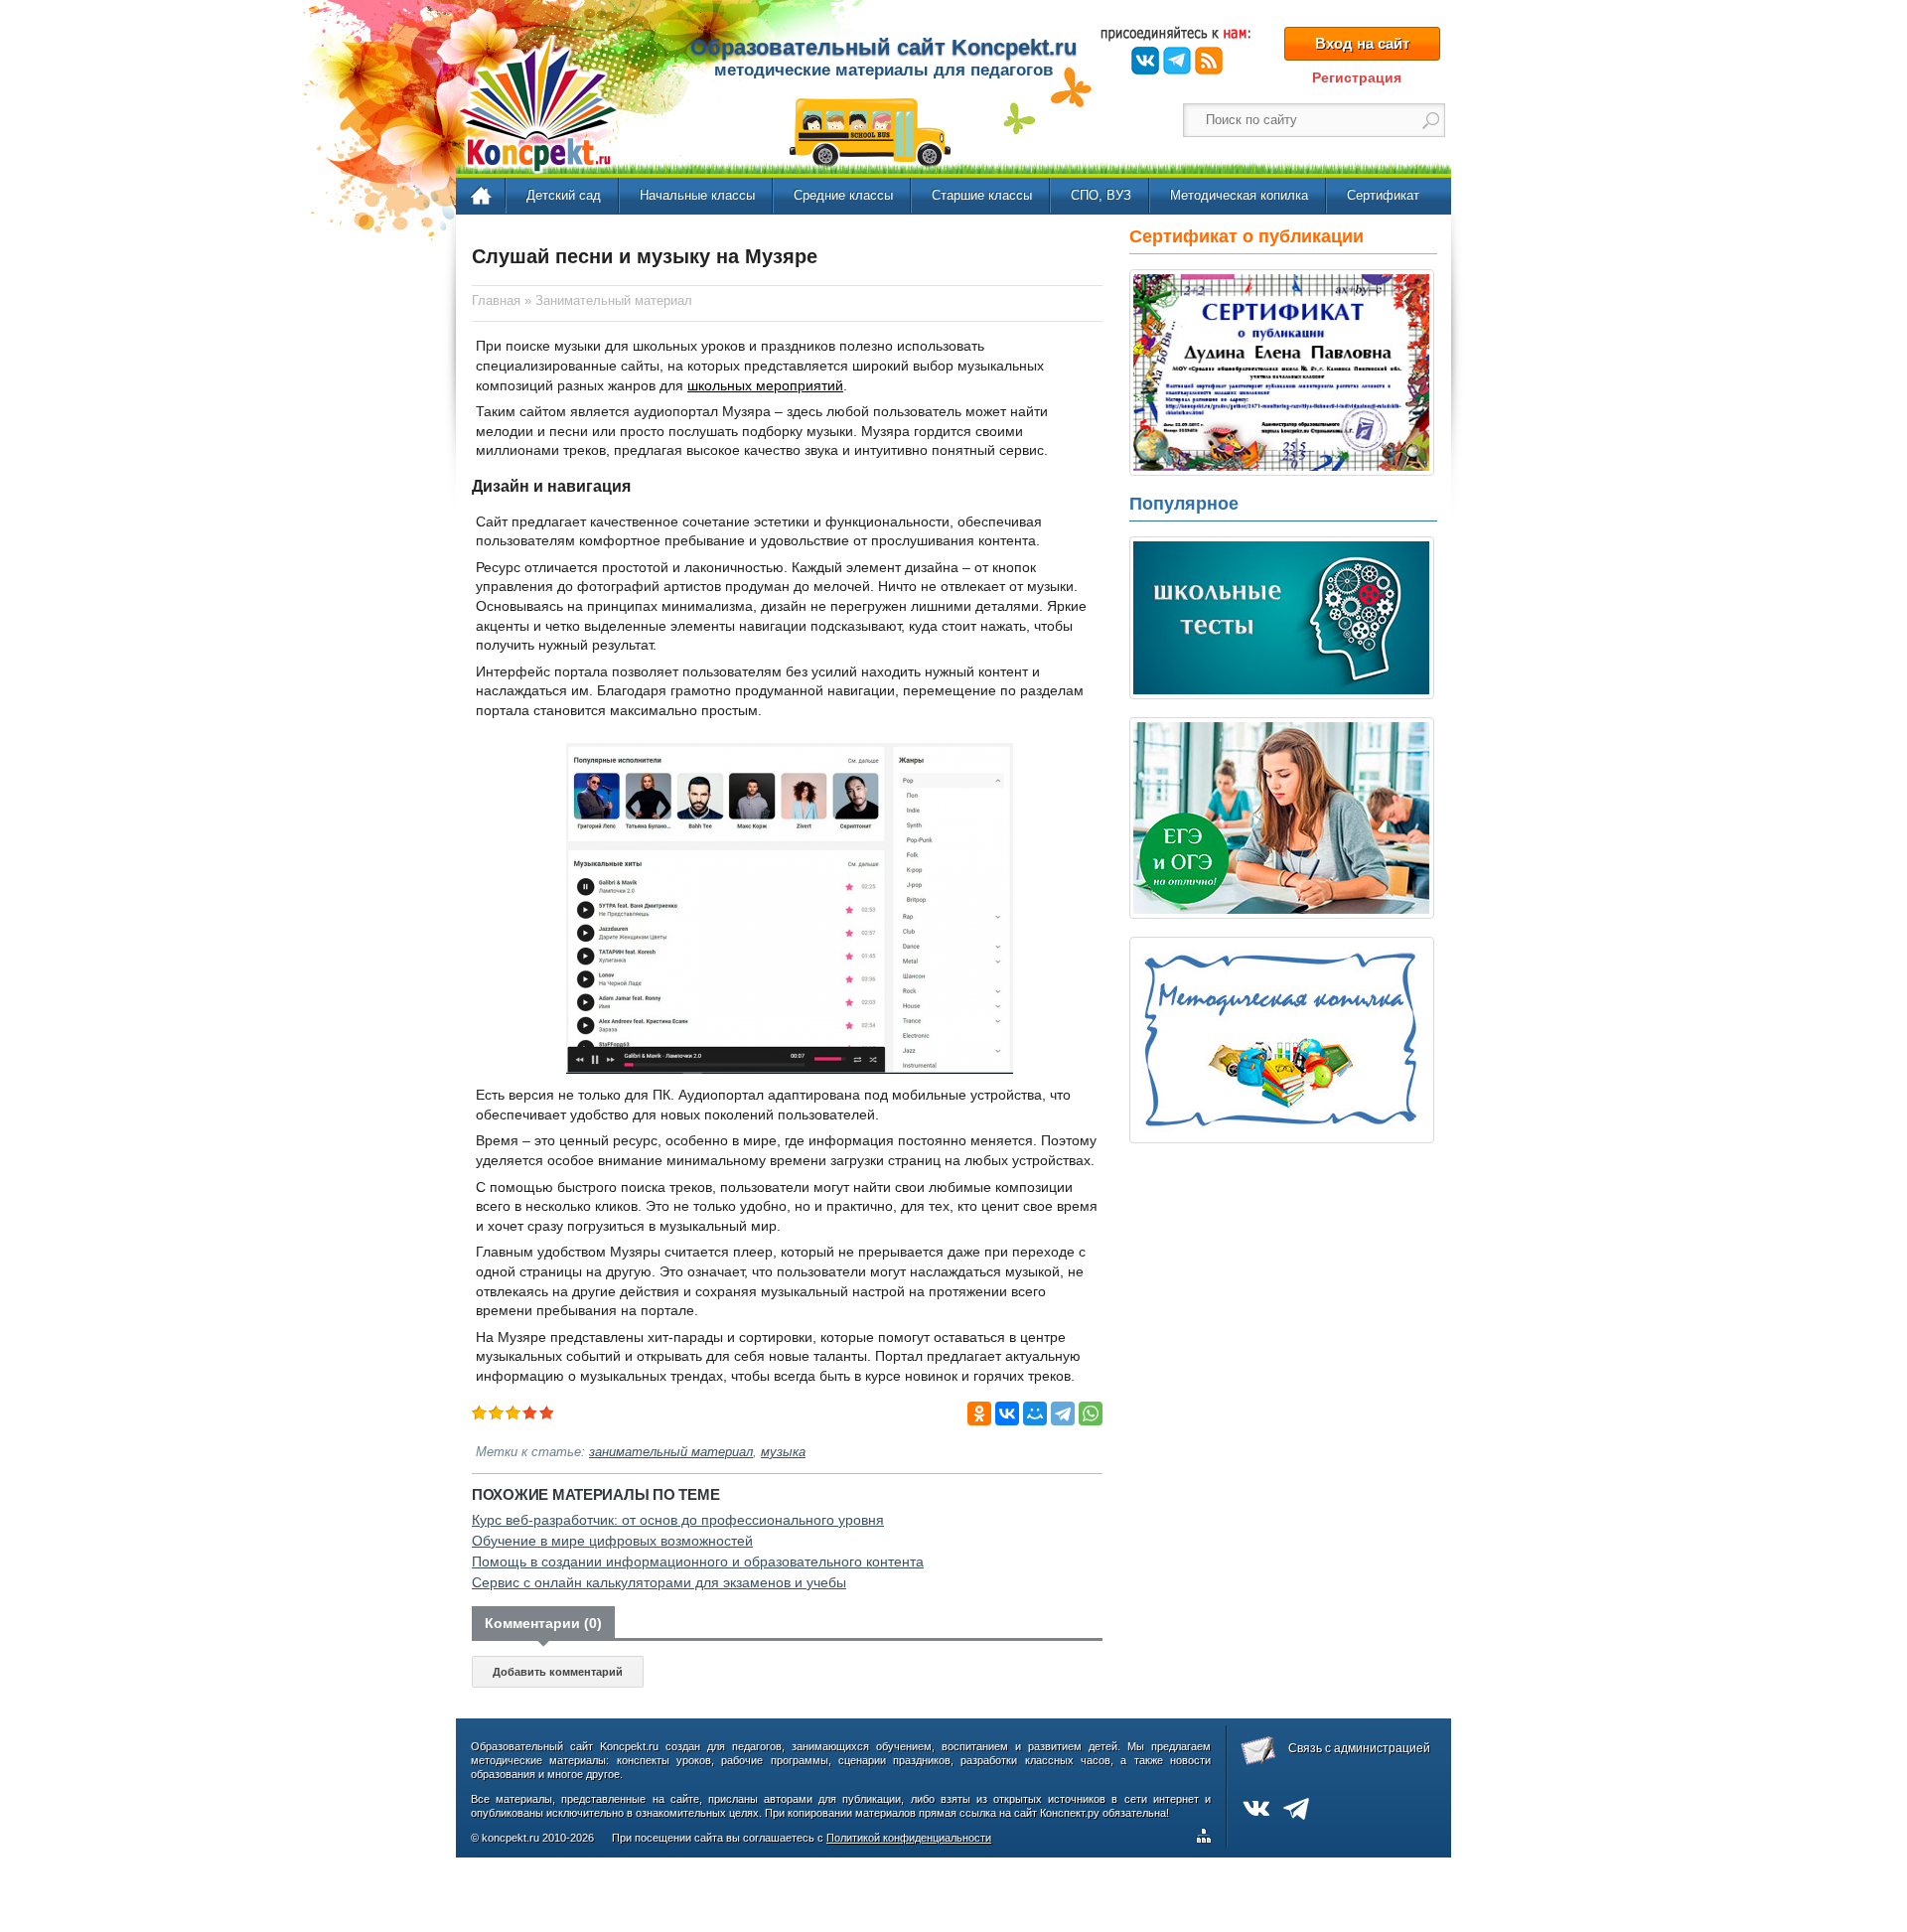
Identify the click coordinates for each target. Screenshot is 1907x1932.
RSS (1209, 61)
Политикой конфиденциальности (909, 1838)
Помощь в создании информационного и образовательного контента (698, 1561)
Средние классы (843, 195)
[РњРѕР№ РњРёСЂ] (1035, 1413)
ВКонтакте (1145, 61)
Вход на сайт (1362, 43)
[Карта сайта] (1208, 1839)
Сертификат (1383, 195)
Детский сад (564, 195)
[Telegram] (1063, 1413)
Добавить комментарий (558, 1672)
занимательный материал (671, 1452)
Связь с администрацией (1359, 1748)
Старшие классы (982, 195)
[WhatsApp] (1091, 1413)
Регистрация (1357, 77)
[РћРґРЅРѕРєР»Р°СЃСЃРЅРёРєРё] (979, 1413)
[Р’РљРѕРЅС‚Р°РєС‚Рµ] (1007, 1413)
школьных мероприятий (765, 385)
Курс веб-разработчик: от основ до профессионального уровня (678, 1520)
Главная (482, 197)
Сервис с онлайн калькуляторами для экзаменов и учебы (659, 1582)
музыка (783, 1452)
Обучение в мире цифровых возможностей (612, 1541)
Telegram (1177, 61)
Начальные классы (697, 195)
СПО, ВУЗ (1101, 195)
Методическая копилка (1239, 195)
